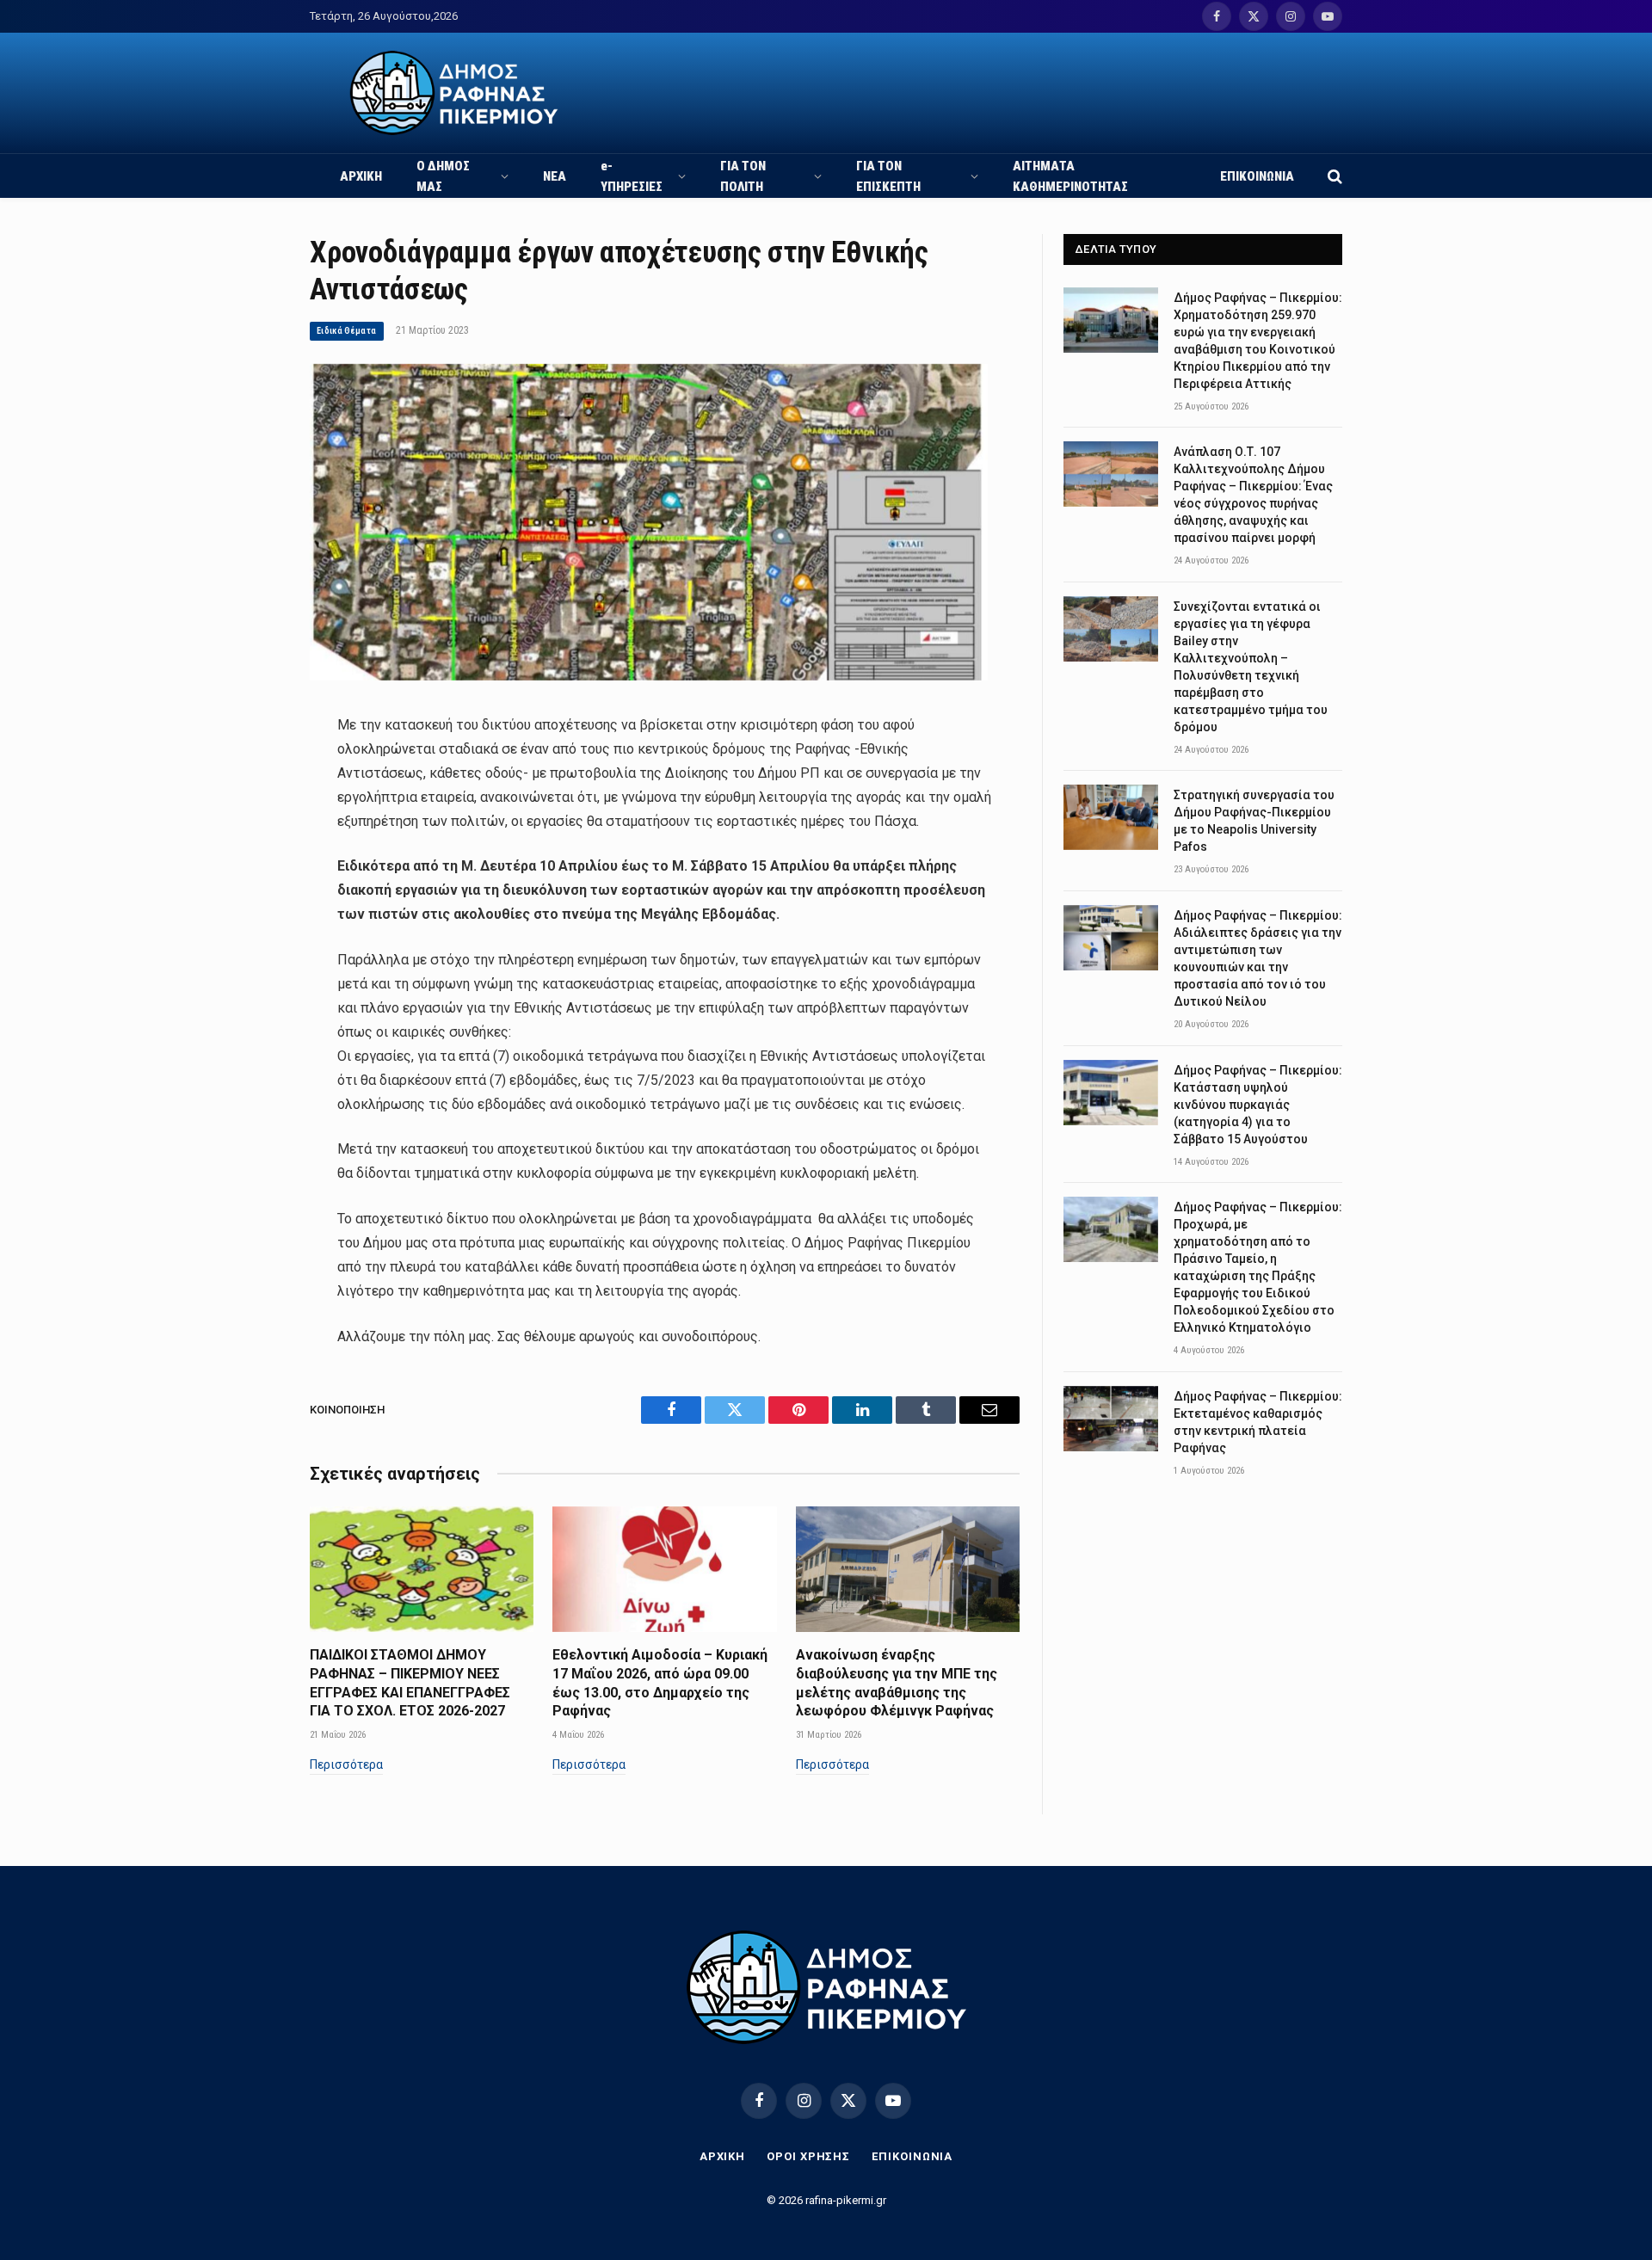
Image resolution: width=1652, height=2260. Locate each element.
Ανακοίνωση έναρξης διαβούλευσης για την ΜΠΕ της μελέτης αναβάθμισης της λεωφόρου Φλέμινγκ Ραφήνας (897, 1683)
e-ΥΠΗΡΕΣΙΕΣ (632, 176)
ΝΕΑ (555, 176)
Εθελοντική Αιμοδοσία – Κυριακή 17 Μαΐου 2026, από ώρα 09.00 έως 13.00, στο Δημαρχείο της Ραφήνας (660, 1683)
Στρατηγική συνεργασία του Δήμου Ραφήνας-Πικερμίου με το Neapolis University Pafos (1254, 821)
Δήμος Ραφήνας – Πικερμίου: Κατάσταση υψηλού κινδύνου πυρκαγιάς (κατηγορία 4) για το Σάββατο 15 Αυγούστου (1258, 1105)
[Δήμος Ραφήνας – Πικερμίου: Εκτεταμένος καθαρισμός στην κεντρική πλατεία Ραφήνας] (1111, 1419)
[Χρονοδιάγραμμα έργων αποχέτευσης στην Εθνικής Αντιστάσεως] (649, 676)
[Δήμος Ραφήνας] (454, 93)
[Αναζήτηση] (1333, 176)
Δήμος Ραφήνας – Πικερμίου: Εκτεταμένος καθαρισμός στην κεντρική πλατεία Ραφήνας (1258, 1422)
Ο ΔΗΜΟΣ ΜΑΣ (443, 176)
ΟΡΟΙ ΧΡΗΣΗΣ (808, 2156)
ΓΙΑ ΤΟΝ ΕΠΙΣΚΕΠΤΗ (888, 176)
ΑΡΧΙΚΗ (361, 176)
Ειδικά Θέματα (347, 331)
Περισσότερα (346, 1764)
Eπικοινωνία (912, 2156)
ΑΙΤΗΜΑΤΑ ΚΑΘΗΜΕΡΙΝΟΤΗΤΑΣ (1070, 176)
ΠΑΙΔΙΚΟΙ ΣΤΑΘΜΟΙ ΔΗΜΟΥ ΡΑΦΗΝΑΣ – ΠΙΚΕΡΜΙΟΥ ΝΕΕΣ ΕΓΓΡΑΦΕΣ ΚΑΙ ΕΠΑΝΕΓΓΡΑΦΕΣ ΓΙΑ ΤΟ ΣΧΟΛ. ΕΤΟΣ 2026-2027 (410, 1683)
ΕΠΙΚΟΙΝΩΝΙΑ (1257, 176)
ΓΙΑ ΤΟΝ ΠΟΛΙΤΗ (743, 176)
